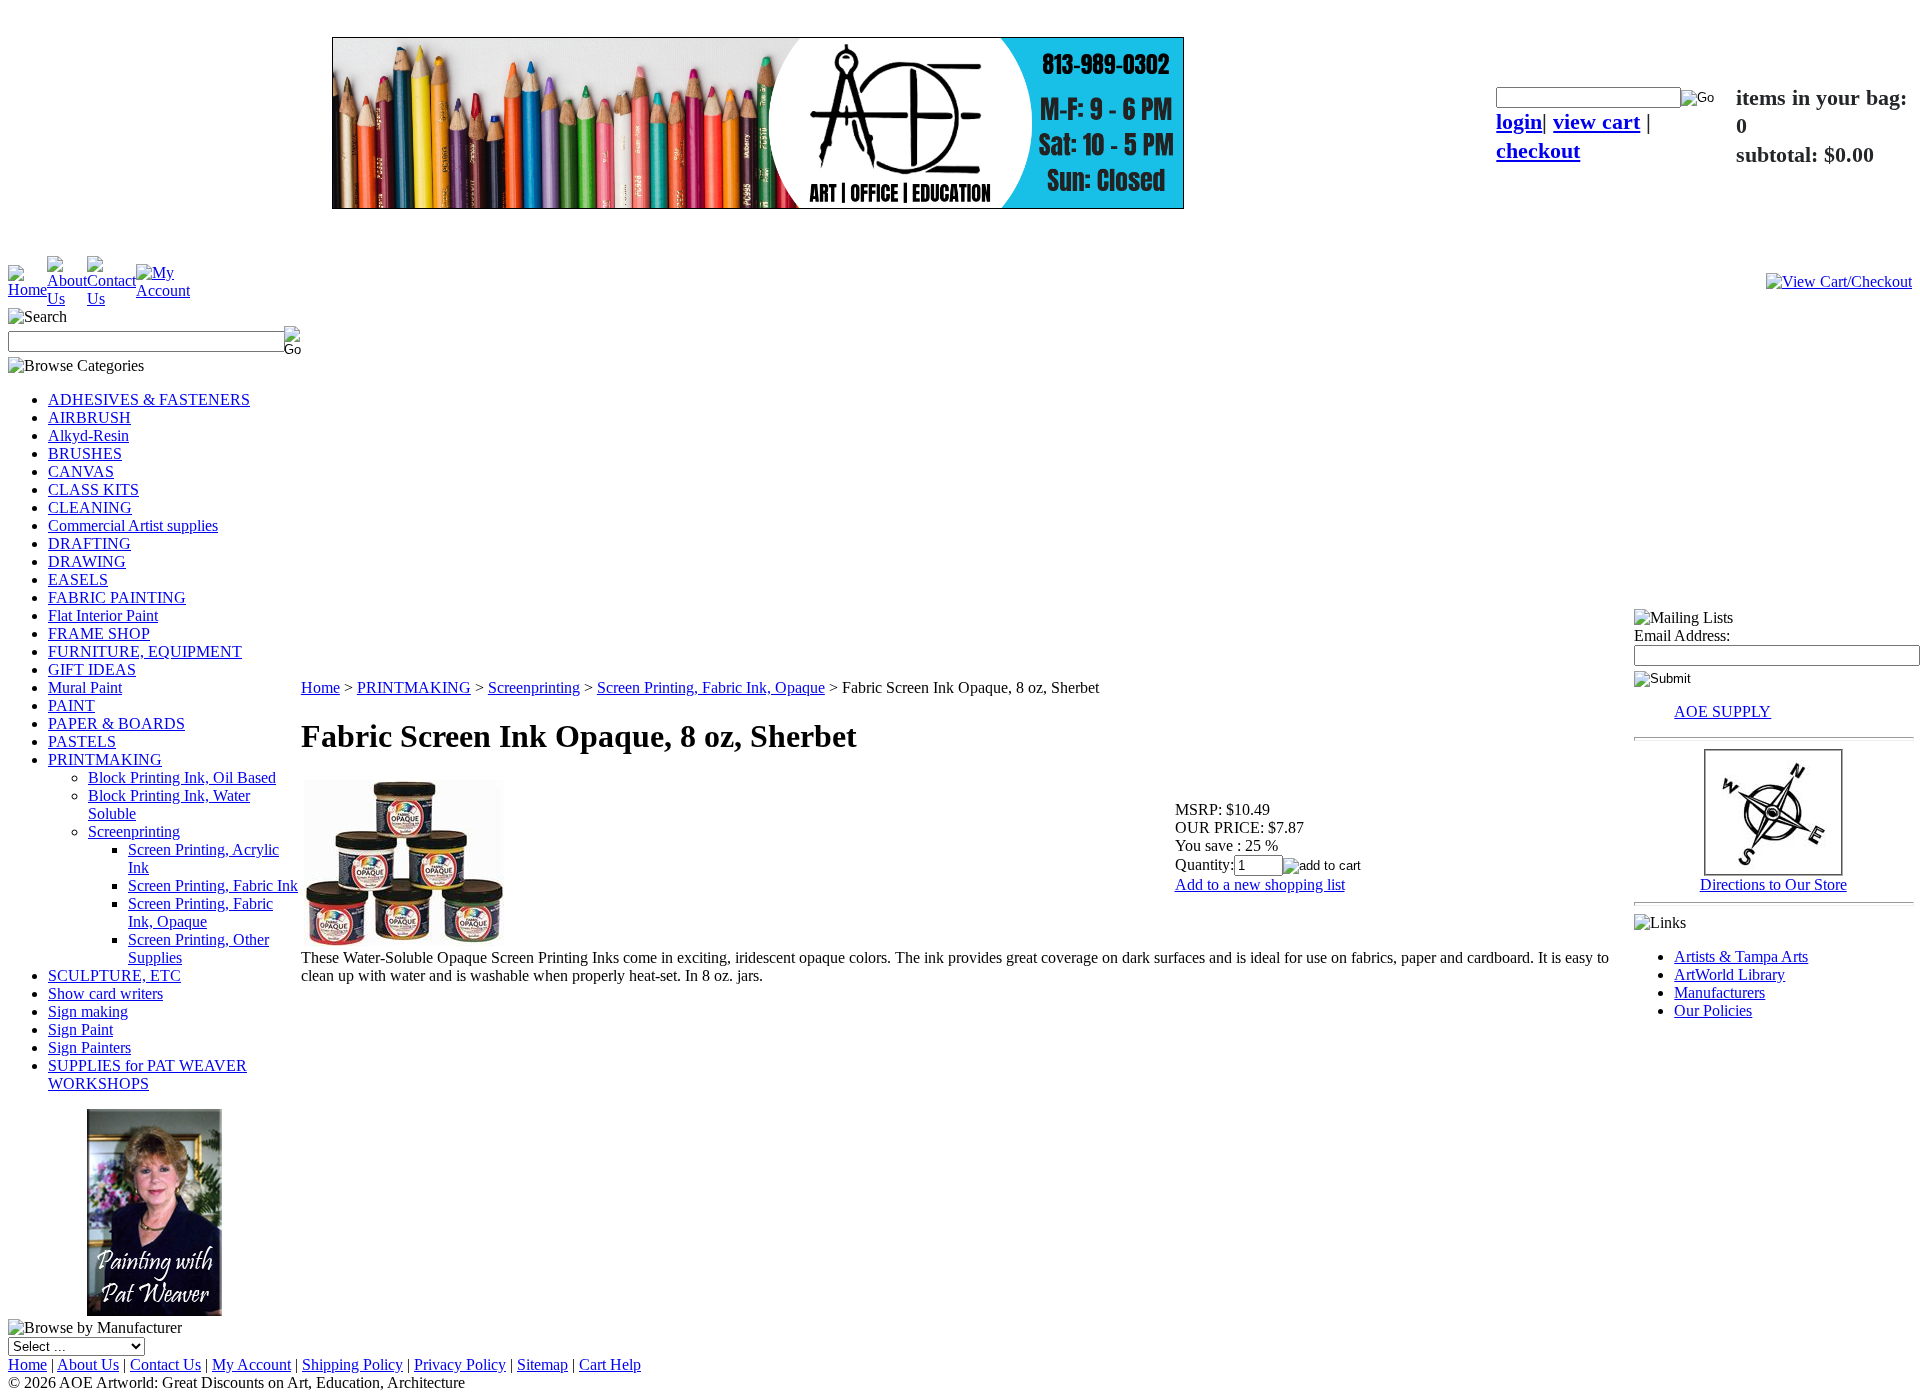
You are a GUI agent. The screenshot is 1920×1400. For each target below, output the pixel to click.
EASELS (78, 579)
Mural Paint (85, 687)
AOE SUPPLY (1722, 711)
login (1519, 121)
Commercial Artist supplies (133, 525)
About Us (88, 1364)
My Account (251, 1364)
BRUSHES (85, 453)
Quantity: (1204, 864)
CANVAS (81, 471)
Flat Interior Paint (103, 615)
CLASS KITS (93, 489)
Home (320, 687)
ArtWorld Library (1729, 974)
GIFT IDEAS (92, 669)
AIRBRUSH (89, 417)
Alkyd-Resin (88, 435)
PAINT (71, 705)
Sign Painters (89, 1047)
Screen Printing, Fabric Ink (213, 885)
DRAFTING (89, 543)
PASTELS (82, 741)
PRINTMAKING (105, 759)
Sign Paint (80, 1029)
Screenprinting (134, 831)
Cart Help (610, 1364)
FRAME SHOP (99, 633)
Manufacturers (1719, 992)
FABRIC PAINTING (117, 597)
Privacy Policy (460, 1364)
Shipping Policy (352, 1364)
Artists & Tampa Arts (1741, 956)
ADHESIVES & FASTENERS (149, 399)
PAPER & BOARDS (116, 723)
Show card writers (105, 993)
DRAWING (87, 561)
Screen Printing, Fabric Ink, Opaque (200, 912)
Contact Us (165, 1364)
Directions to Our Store (1773, 884)
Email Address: (1682, 635)
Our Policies (1713, 1010)
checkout (1538, 150)
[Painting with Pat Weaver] (154, 1208)
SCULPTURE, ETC (114, 975)
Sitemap (542, 1364)
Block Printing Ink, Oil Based (182, 777)
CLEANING (90, 507)
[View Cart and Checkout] (1839, 281)
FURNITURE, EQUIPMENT (145, 651)
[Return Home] (27, 289)
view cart (1596, 121)
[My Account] (163, 290)
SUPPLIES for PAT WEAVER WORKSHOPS (147, 1074)
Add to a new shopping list (1260, 884)
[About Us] (67, 298)
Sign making (88, 1011)
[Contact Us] (111, 298)
